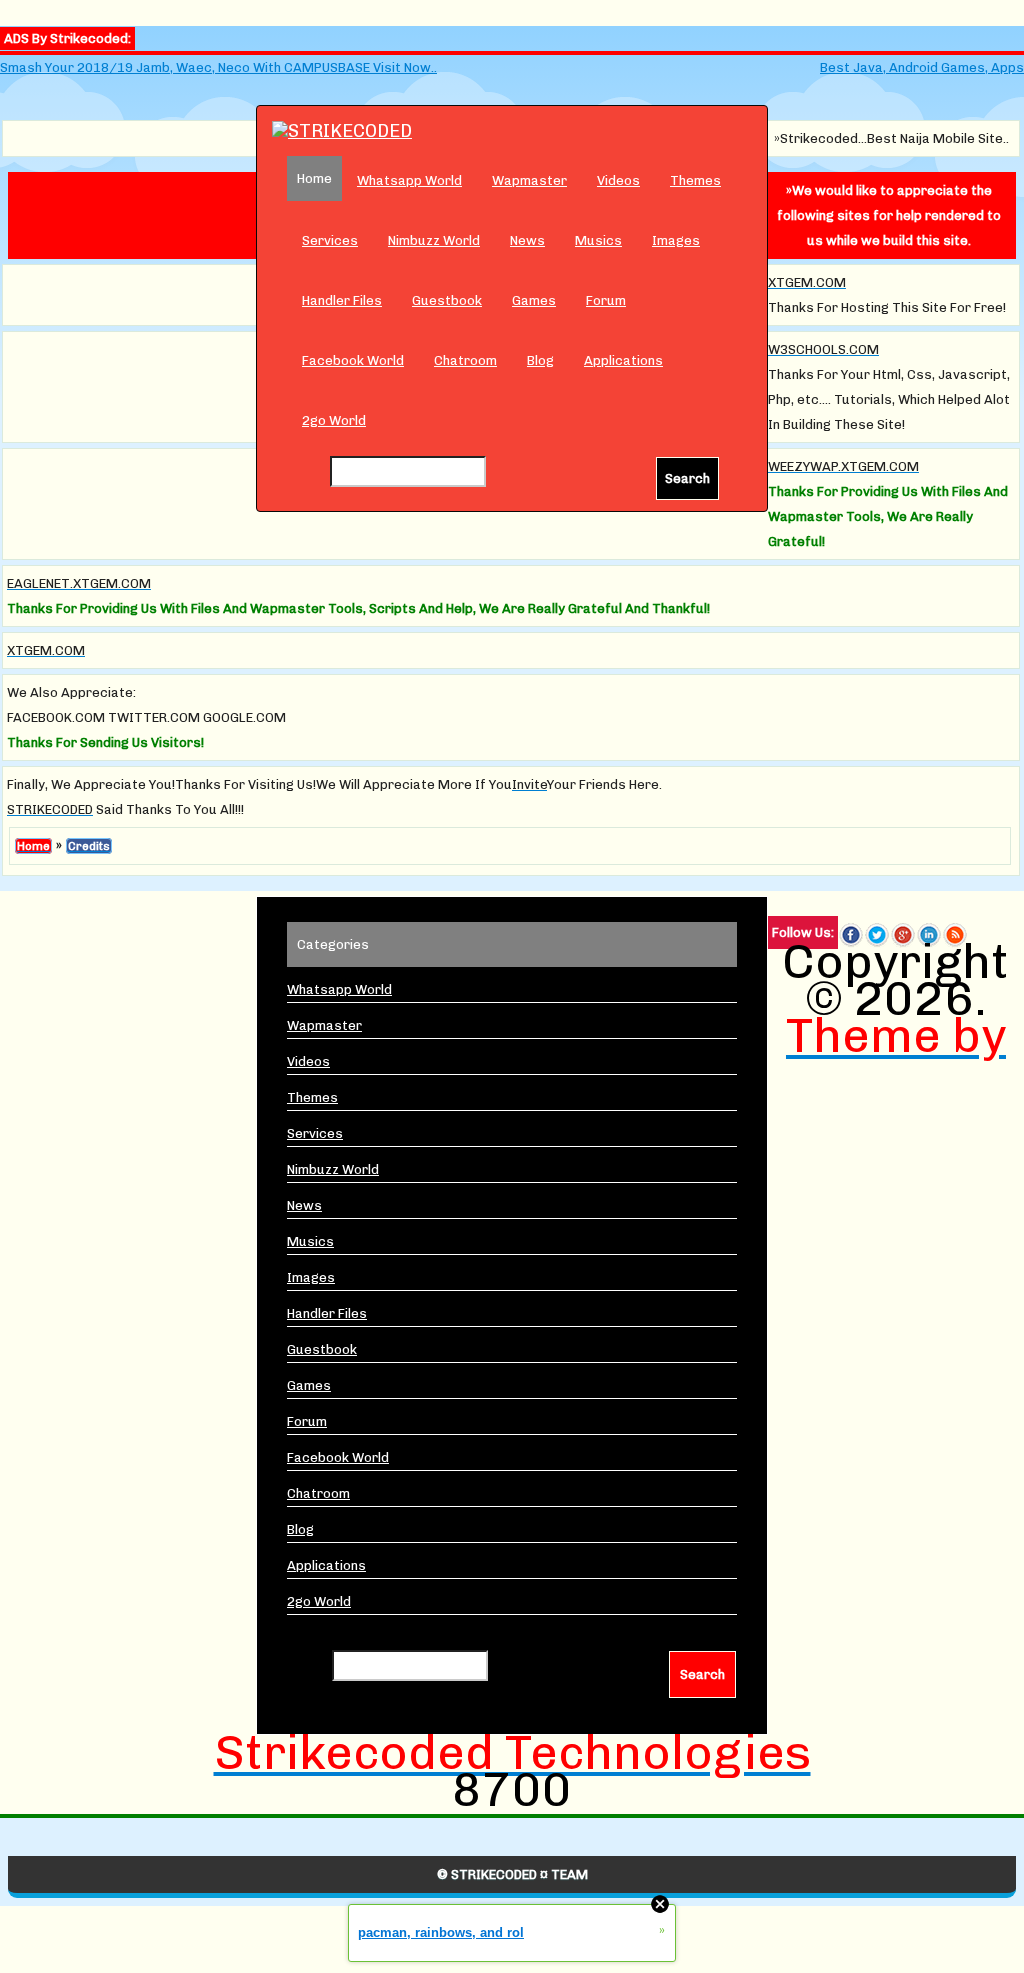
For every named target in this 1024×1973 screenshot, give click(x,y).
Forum (606, 300)
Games (534, 300)
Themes (695, 180)
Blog (540, 360)
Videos (618, 180)
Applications (623, 360)
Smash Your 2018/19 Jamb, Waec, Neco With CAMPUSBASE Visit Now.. (218, 67)
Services (330, 240)
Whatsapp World (409, 180)
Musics (598, 240)
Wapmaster (529, 180)
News (527, 240)
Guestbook (447, 300)
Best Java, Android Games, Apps (922, 67)
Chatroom (465, 360)
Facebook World (353, 360)
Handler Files (342, 300)
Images (676, 240)
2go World (334, 420)
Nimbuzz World (434, 240)
